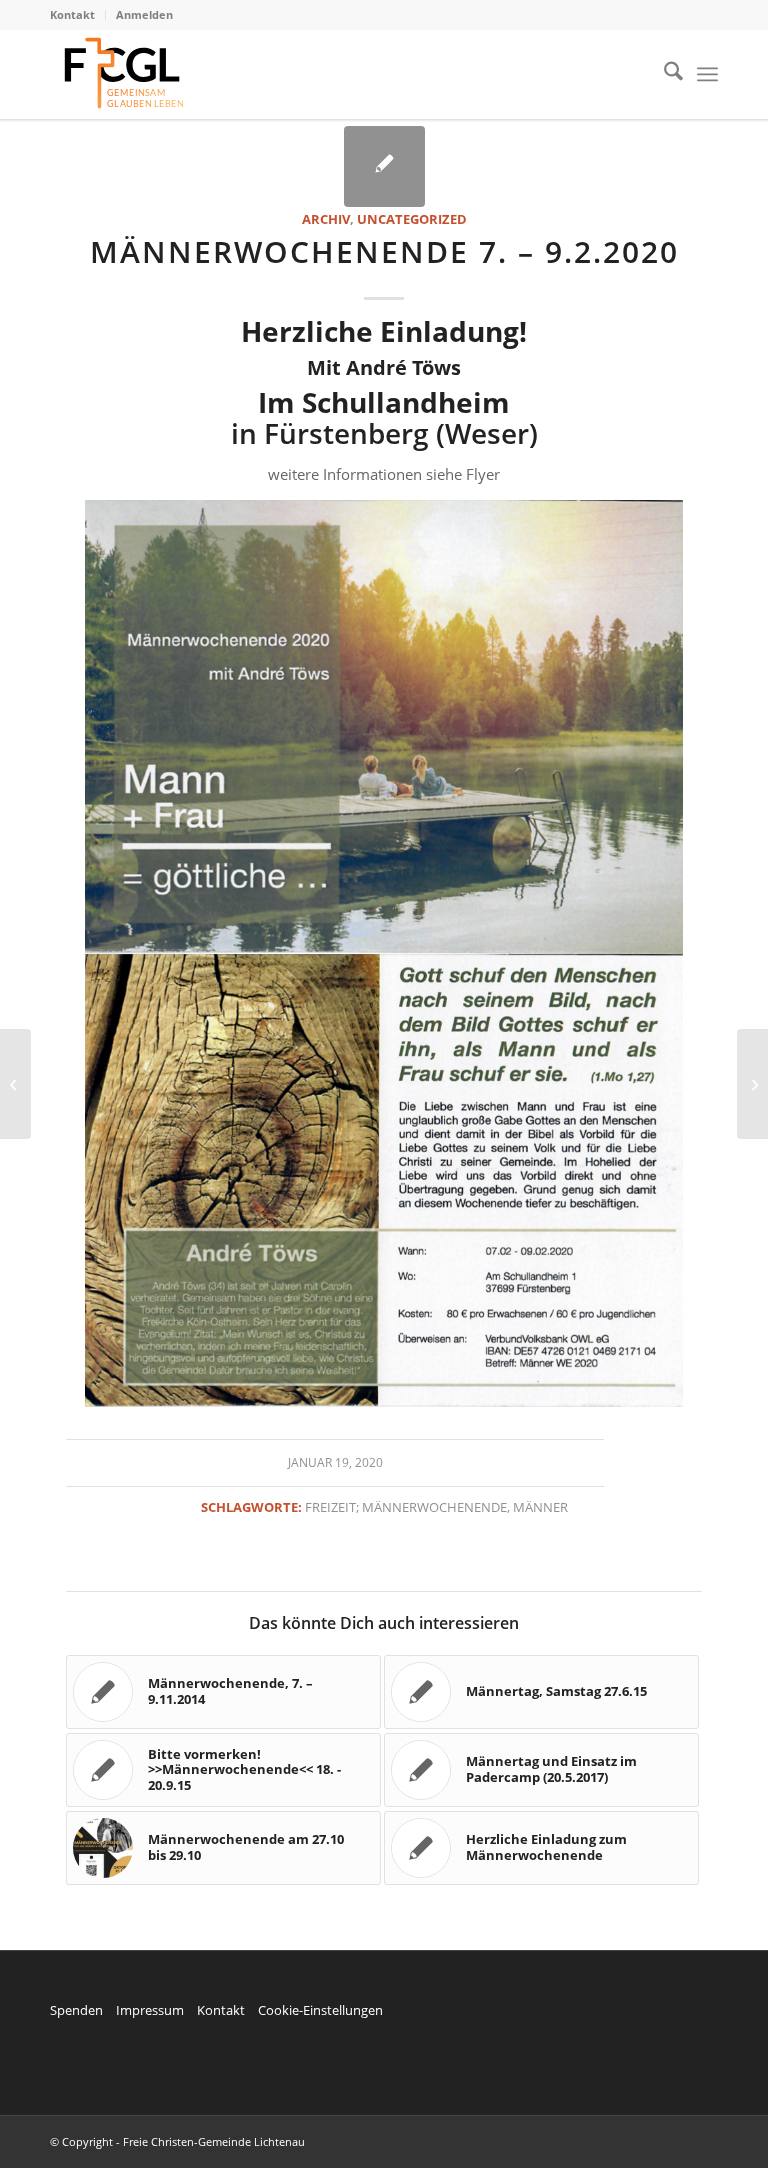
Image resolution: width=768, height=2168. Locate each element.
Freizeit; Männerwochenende (406, 1507)
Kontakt (72, 14)
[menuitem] (78, 15)
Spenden (76, 2010)
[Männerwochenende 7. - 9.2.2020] (384, 166)
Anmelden (144, 14)
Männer (540, 1507)
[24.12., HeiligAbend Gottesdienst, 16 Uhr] (15, 1084)
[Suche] (663, 74)
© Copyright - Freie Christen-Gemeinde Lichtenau (177, 2141)
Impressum (150, 2010)
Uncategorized (412, 219)
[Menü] (707, 74)
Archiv (326, 219)
